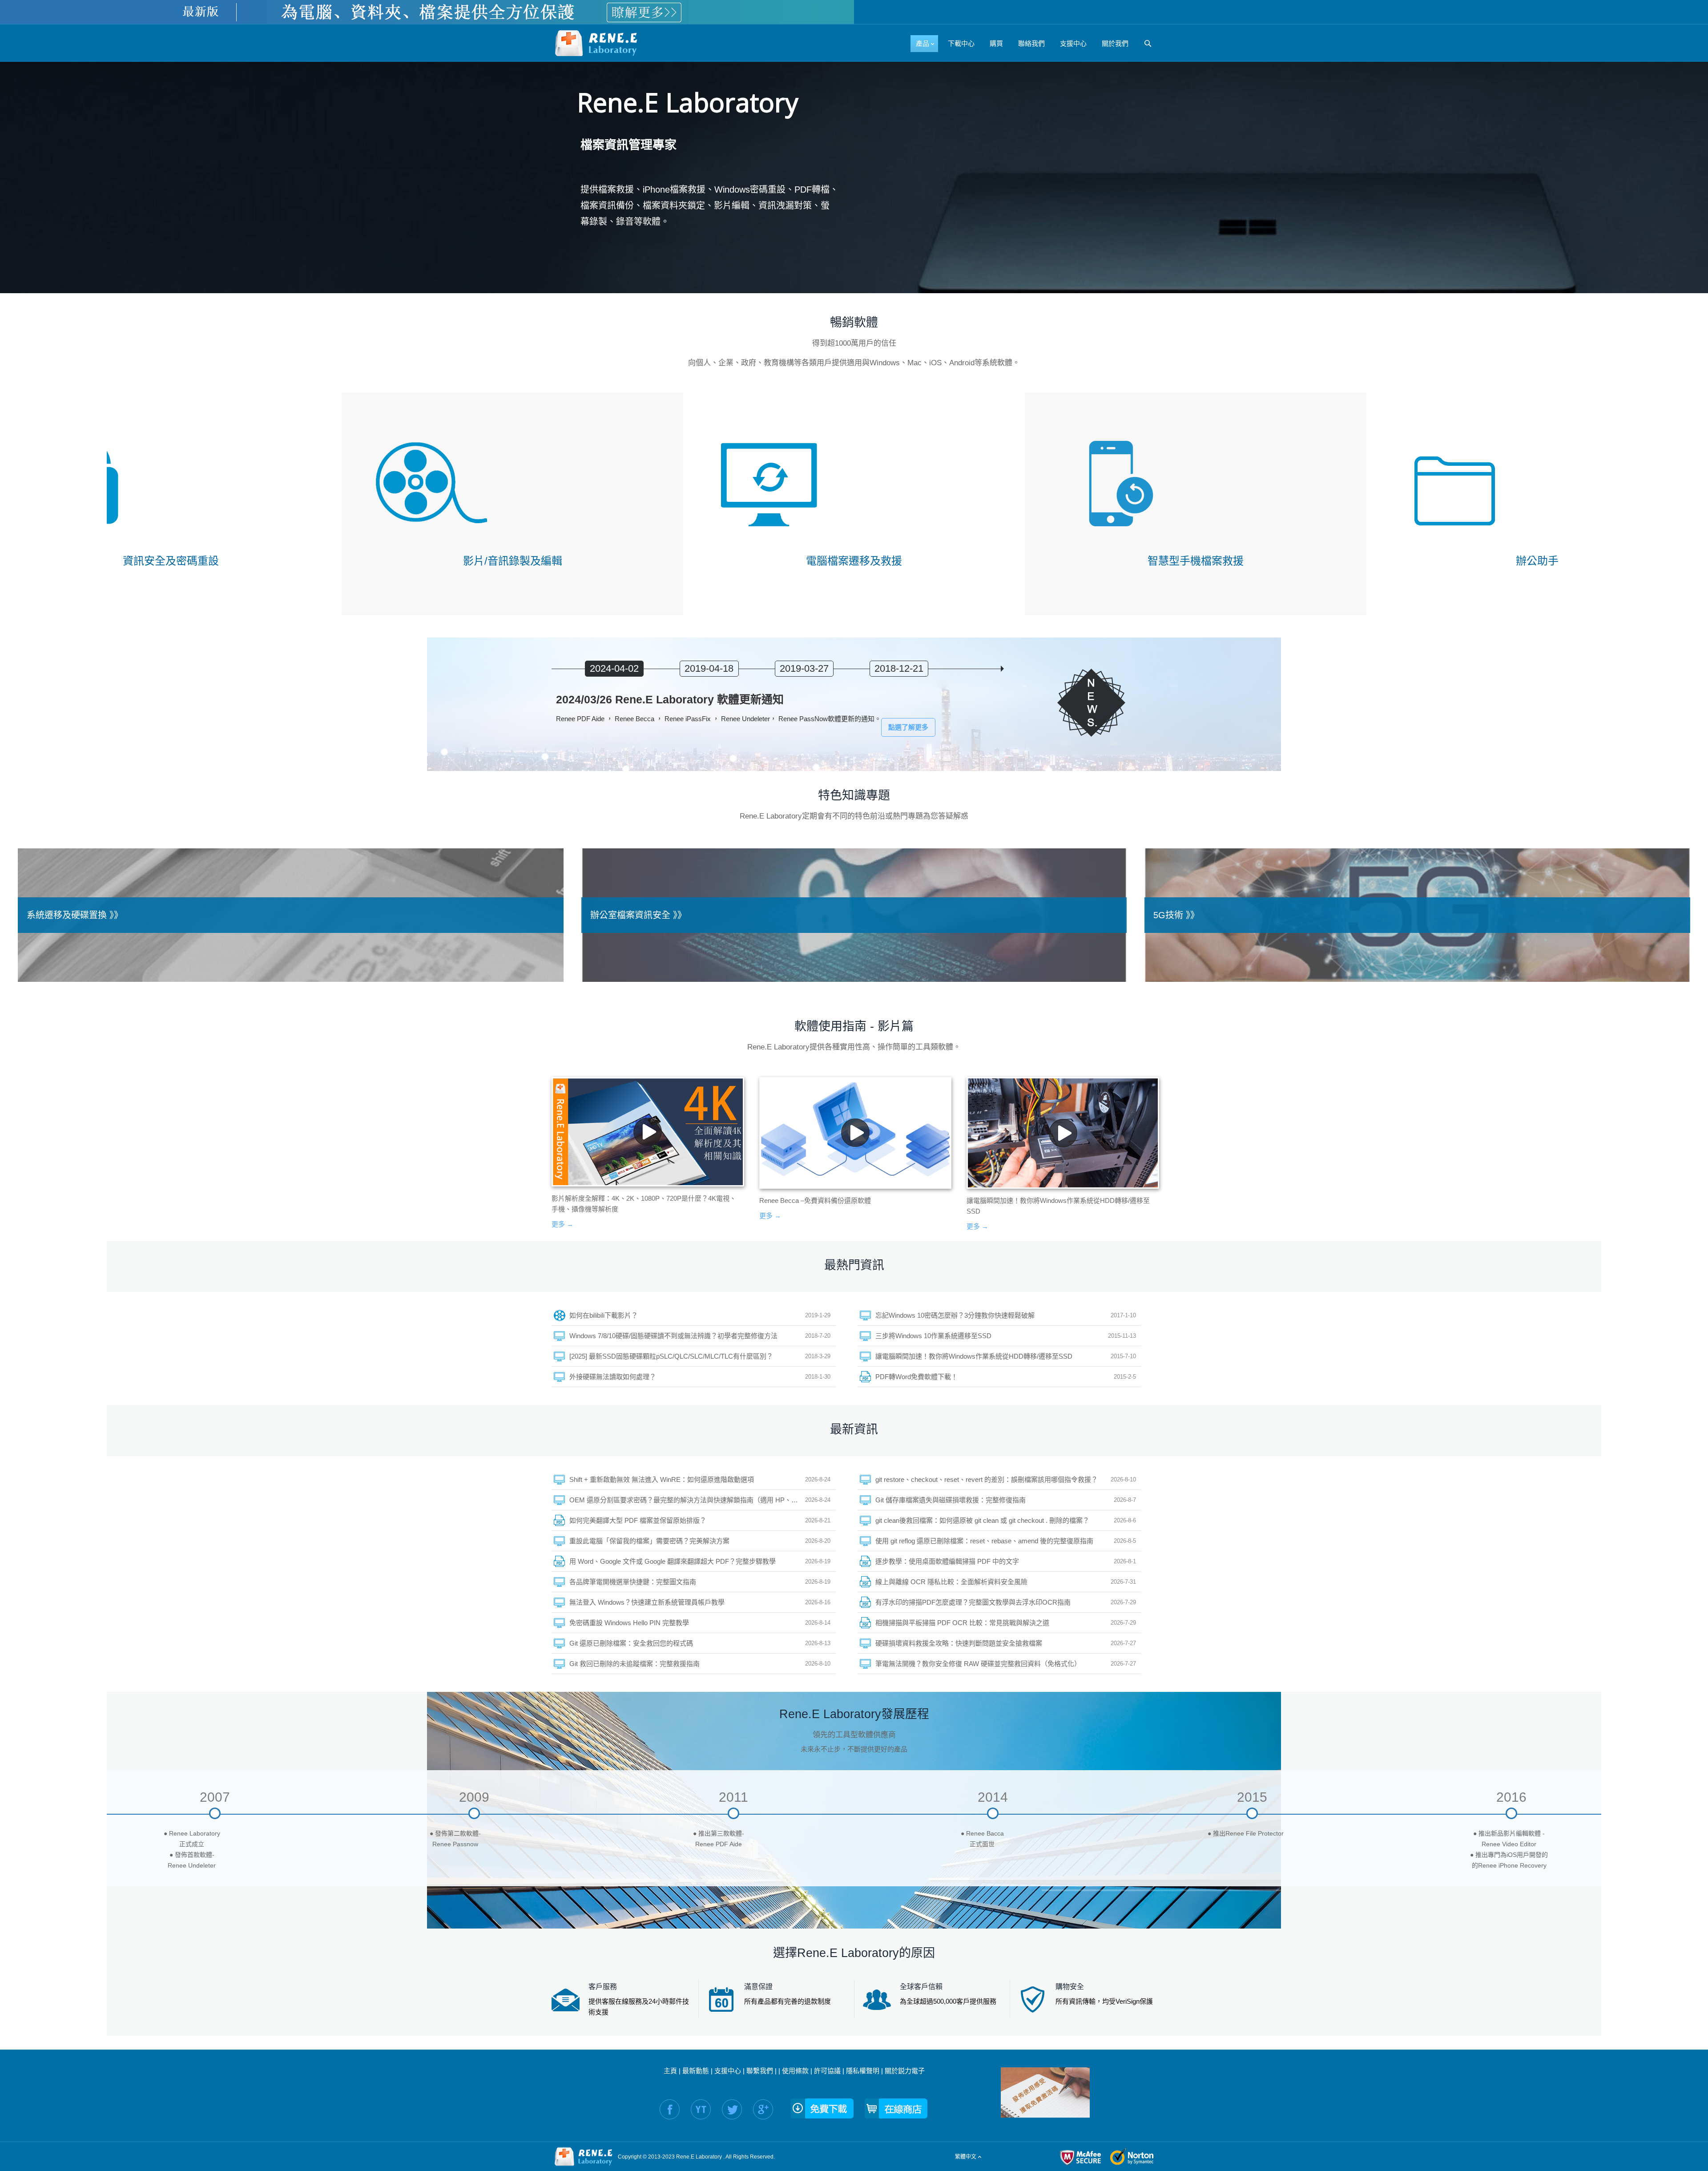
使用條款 (795, 2071)
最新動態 (696, 2071)
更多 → (562, 1224)
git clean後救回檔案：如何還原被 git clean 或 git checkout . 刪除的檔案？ (982, 1520)
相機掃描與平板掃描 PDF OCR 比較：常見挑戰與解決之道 (962, 1623)
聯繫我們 (760, 2071)
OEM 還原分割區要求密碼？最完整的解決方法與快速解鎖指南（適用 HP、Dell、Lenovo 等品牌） (687, 1500)
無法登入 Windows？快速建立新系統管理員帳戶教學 (647, 1602)
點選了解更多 (908, 727)
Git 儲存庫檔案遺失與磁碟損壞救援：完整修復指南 (951, 1500)
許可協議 (827, 2071)
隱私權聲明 (863, 2071)
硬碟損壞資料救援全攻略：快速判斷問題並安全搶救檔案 (959, 1643)
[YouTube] (701, 2109)
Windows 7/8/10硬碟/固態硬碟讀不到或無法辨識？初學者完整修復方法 (673, 1336)
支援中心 (728, 2071)
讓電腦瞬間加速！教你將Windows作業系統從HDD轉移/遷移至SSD (974, 1356)
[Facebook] (670, 2109)
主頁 (670, 2071)
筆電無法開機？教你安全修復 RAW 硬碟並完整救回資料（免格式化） (978, 1664)
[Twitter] (732, 2109)
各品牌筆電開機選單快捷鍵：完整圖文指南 (633, 1582)
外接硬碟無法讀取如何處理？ (613, 1377)
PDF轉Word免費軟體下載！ (916, 1377)
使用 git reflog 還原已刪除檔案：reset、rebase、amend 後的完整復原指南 (984, 1541)
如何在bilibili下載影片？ (604, 1315)
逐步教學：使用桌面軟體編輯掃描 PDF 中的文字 (947, 1561)
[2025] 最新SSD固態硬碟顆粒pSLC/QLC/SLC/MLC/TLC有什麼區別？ (671, 1356)
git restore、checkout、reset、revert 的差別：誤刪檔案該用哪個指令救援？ (987, 1479)
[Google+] (763, 2109)
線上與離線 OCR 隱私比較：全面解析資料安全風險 (951, 1582)
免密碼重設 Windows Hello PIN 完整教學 (629, 1623)
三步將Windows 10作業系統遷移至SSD (933, 1336)
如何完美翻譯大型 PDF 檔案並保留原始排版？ (638, 1520)
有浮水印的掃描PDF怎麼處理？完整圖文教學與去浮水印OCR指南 (973, 1602)
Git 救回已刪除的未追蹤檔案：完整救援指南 (634, 1664)
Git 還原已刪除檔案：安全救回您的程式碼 (631, 1643)
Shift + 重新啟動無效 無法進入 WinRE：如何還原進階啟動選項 (662, 1479)
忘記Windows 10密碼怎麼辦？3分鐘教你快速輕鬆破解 (955, 1315)
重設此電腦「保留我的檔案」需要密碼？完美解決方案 (649, 1541)
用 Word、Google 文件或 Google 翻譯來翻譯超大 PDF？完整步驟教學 (673, 1561)
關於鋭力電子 (905, 2071)
